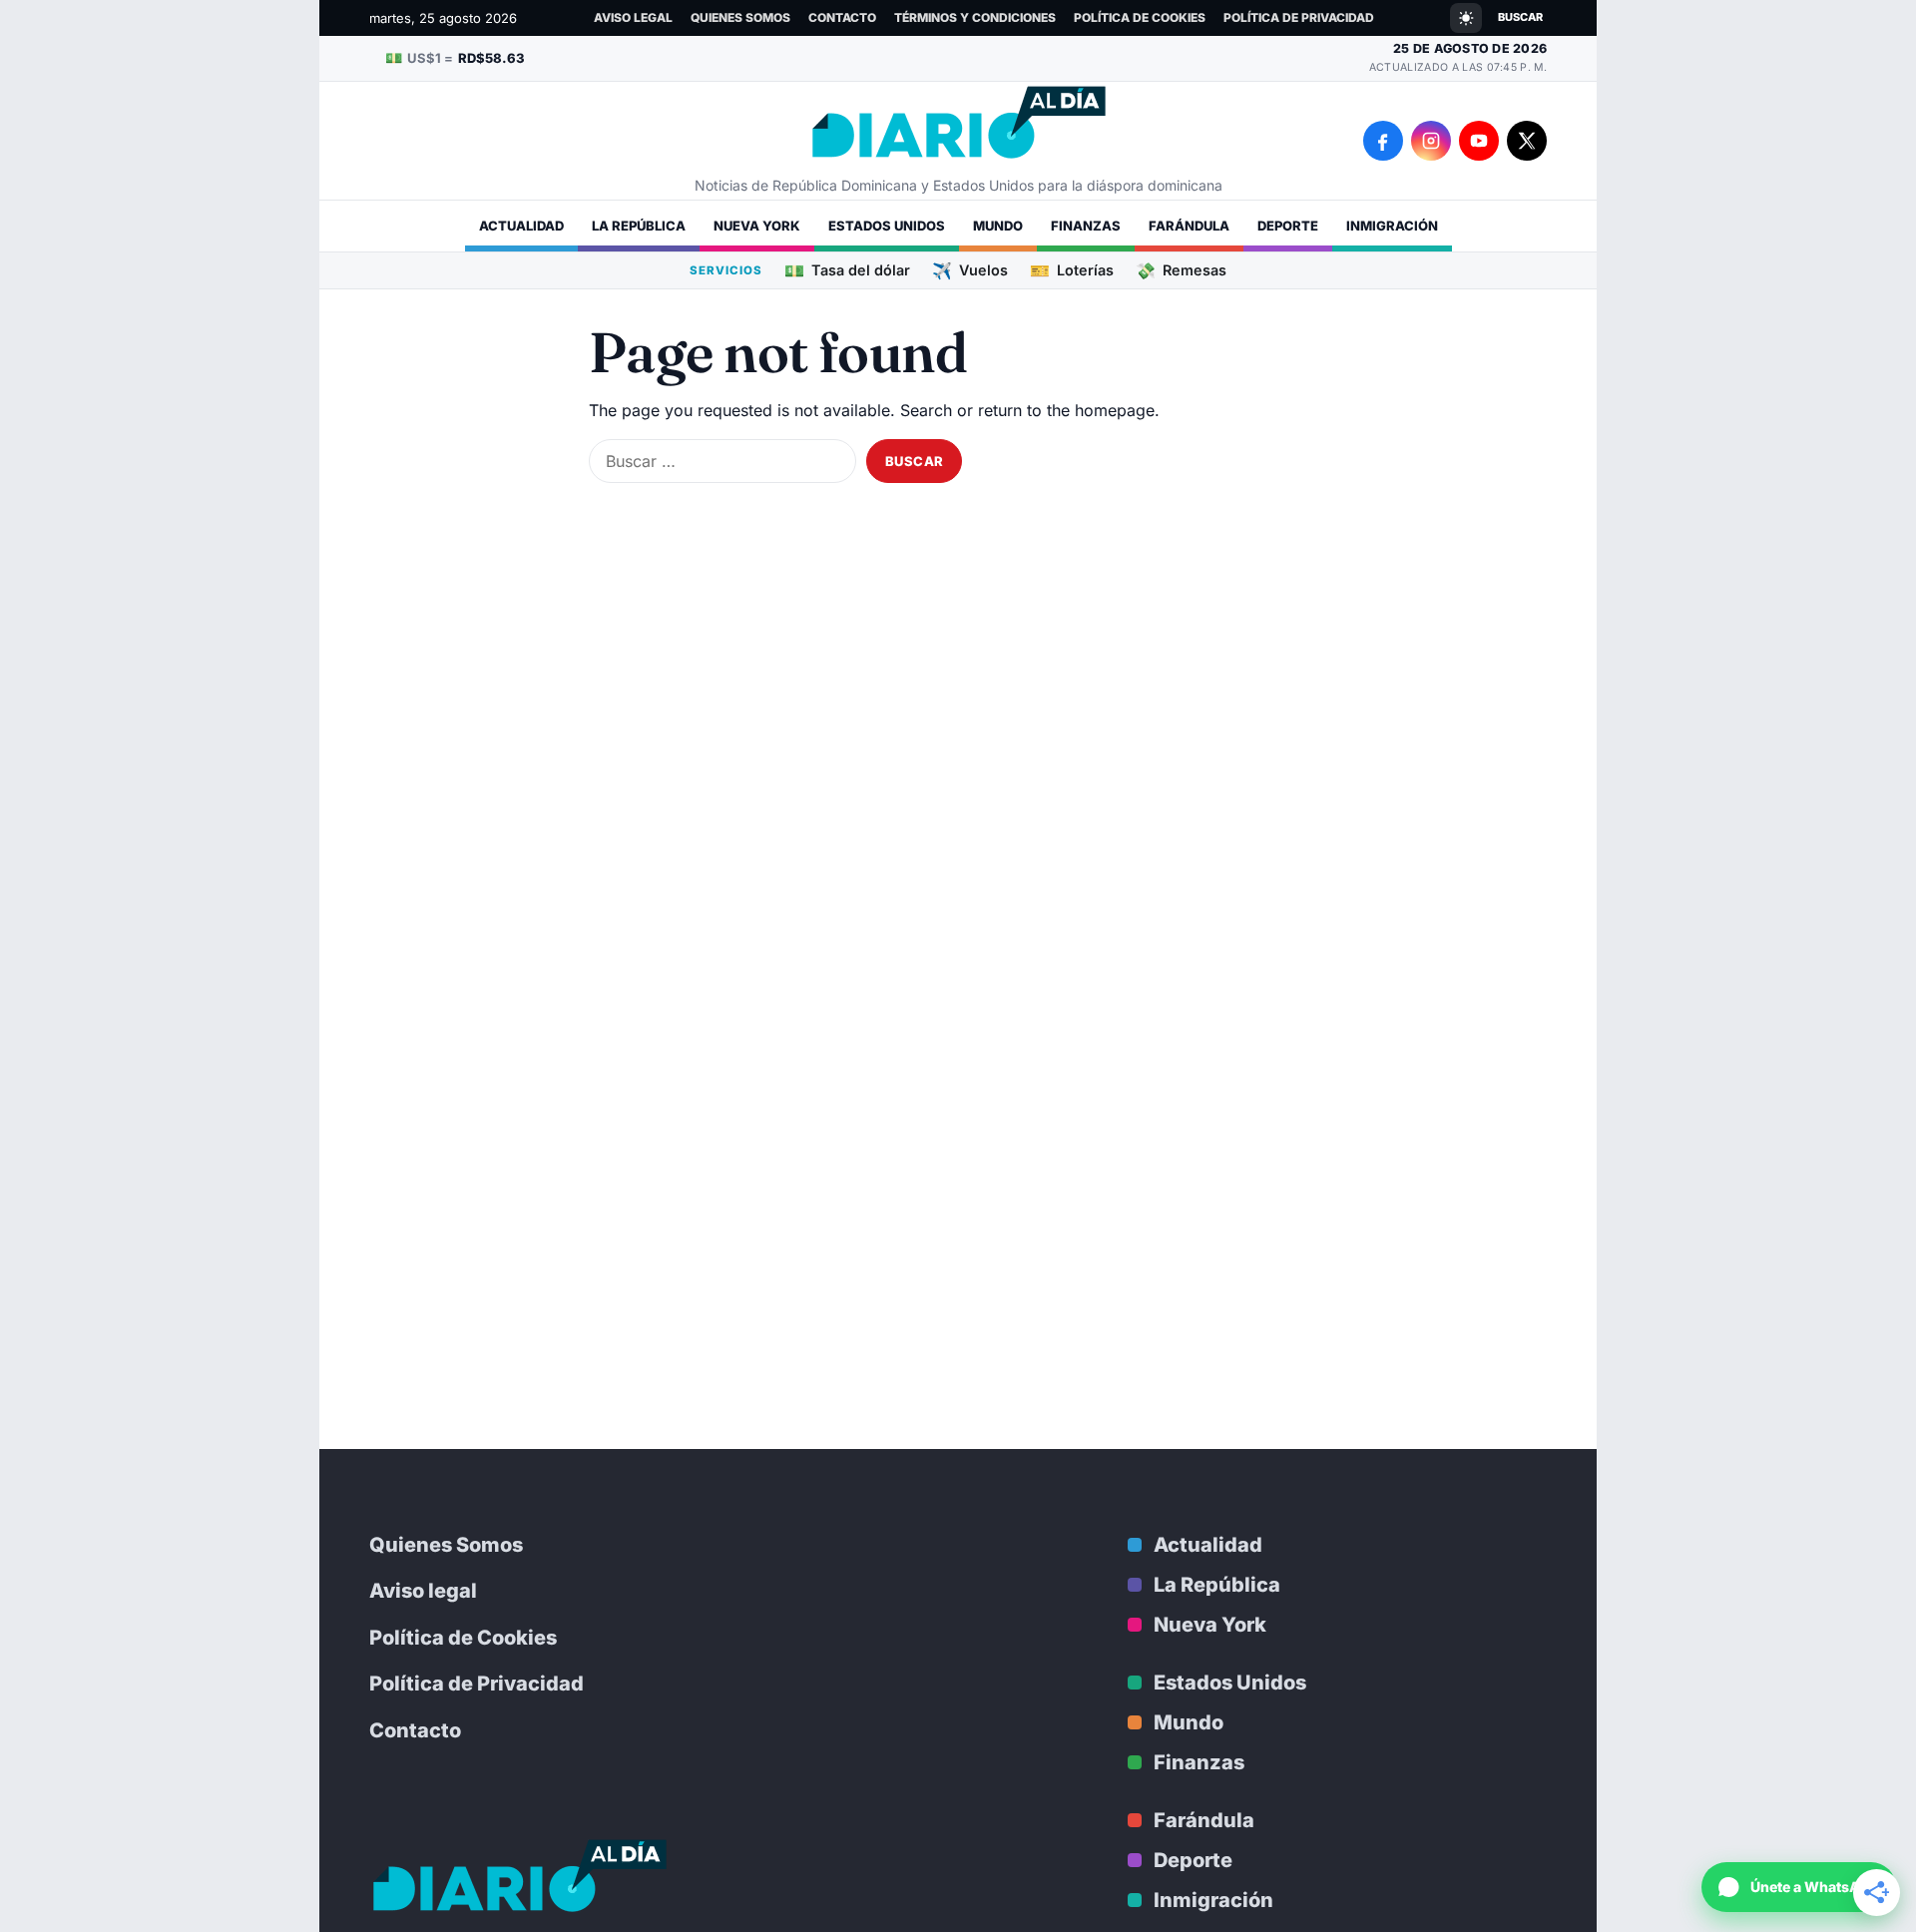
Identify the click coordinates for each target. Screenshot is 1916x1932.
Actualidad (521, 226)
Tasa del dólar (847, 270)
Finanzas (1086, 226)
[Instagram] (1431, 141)
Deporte (1288, 226)
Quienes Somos (740, 17)
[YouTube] (1479, 141)
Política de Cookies (1140, 17)
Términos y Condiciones (975, 17)
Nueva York (757, 226)
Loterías (1072, 270)
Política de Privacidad (1299, 17)
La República (639, 226)
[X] (1527, 141)
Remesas (1181, 270)
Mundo (998, 226)
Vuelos (970, 270)
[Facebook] (1383, 141)
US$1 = (455, 57)
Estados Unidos (887, 226)
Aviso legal (633, 17)
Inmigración (1392, 226)
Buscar (1520, 17)
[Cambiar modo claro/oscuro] (1466, 18)
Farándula (1189, 226)
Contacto (842, 17)
